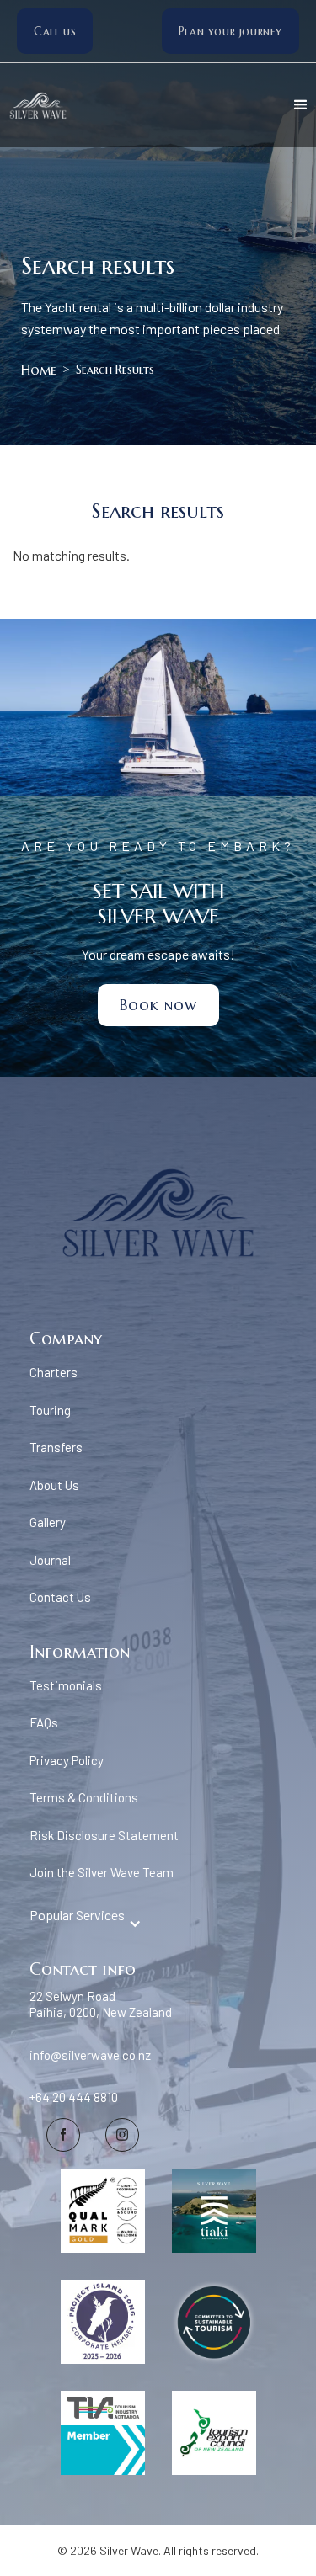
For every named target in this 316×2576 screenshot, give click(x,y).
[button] (301, 106)
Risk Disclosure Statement (104, 1835)
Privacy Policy (67, 1760)
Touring (50, 1410)
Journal (50, 1560)
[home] (63, 105)
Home (39, 370)
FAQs (44, 1722)
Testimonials (66, 1685)
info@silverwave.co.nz (90, 2055)
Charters (54, 1372)
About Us (54, 1485)
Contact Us (60, 1597)
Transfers (56, 1447)
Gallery (48, 1522)
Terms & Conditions (84, 1797)
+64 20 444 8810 (74, 2097)
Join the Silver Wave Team (102, 1872)
